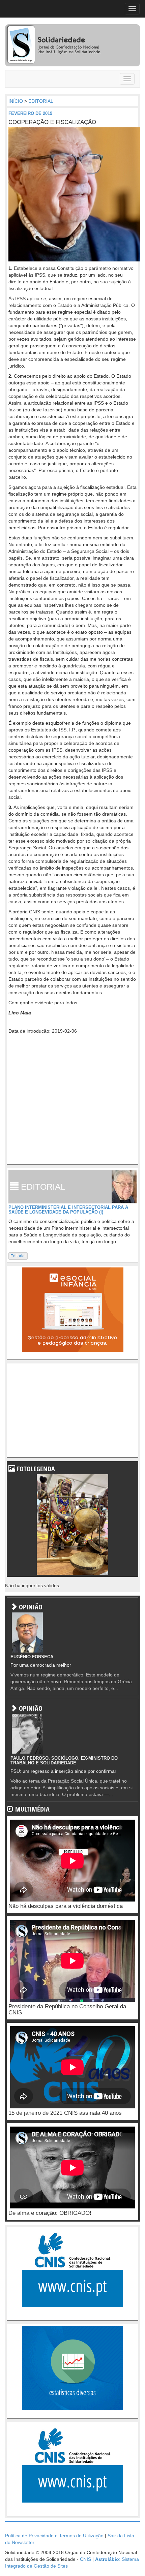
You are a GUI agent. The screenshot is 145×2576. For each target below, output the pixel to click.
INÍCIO (16, 101)
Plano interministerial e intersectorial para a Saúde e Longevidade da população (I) (68, 1210)
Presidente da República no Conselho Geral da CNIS (67, 2010)
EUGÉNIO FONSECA (32, 1657)
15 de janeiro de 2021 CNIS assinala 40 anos (65, 2113)
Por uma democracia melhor (41, 1665)
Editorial (18, 1256)
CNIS (85, 2559)
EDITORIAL (41, 101)
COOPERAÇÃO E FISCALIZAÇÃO (52, 122)
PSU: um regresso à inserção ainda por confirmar (63, 1771)
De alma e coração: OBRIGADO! (50, 2213)
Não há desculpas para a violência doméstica (66, 1906)
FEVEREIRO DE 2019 (30, 113)
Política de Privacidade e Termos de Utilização (54, 2536)
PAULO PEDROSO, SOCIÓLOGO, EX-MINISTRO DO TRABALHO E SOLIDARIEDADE (64, 1761)
